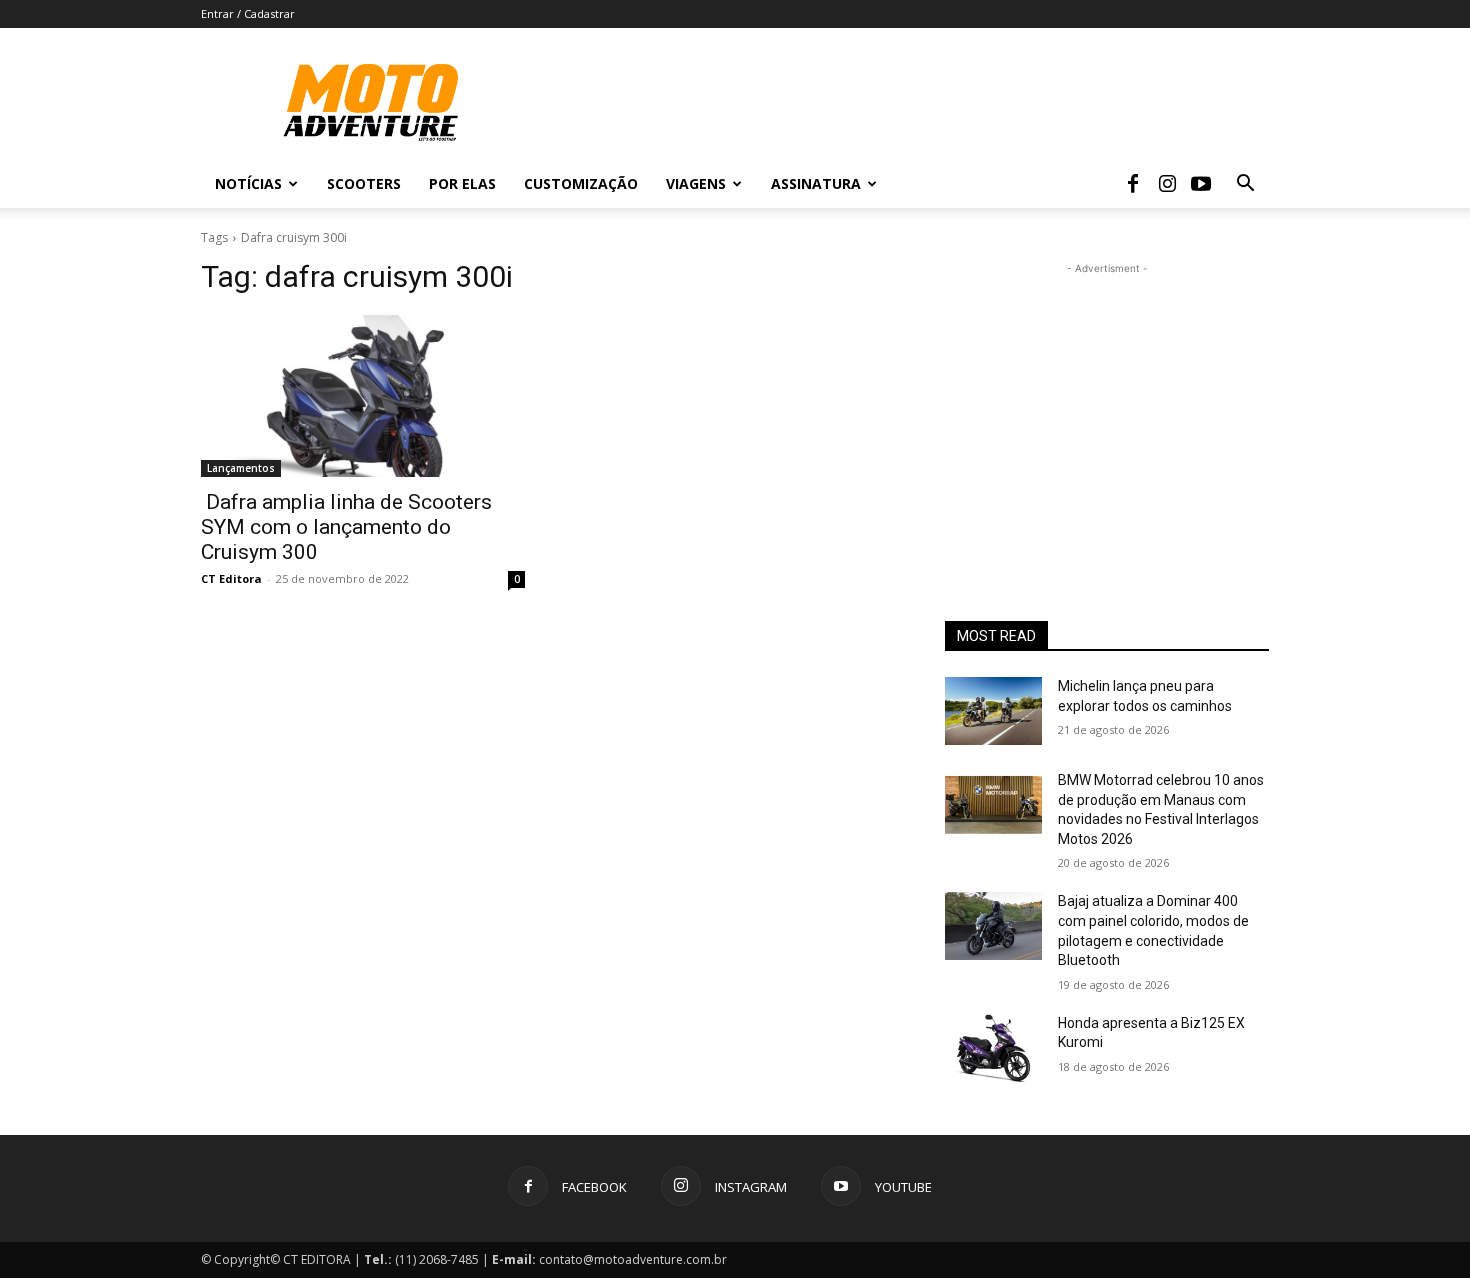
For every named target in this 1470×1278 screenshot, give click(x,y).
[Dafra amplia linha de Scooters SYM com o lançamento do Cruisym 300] (363, 396)
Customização (581, 183)
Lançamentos (241, 468)
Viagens (696, 183)
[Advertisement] (1107, 404)
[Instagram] (1167, 184)
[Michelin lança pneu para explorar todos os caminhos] (993, 711)
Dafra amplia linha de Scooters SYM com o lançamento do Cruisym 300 (346, 527)
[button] (1245, 185)
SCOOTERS (364, 183)
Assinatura (816, 183)
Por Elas (462, 183)
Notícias (248, 183)
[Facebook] (1133, 184)
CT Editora (231, 578)
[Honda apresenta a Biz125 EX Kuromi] (993, 1048)
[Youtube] (1201, 184)
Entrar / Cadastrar (248, 13)
